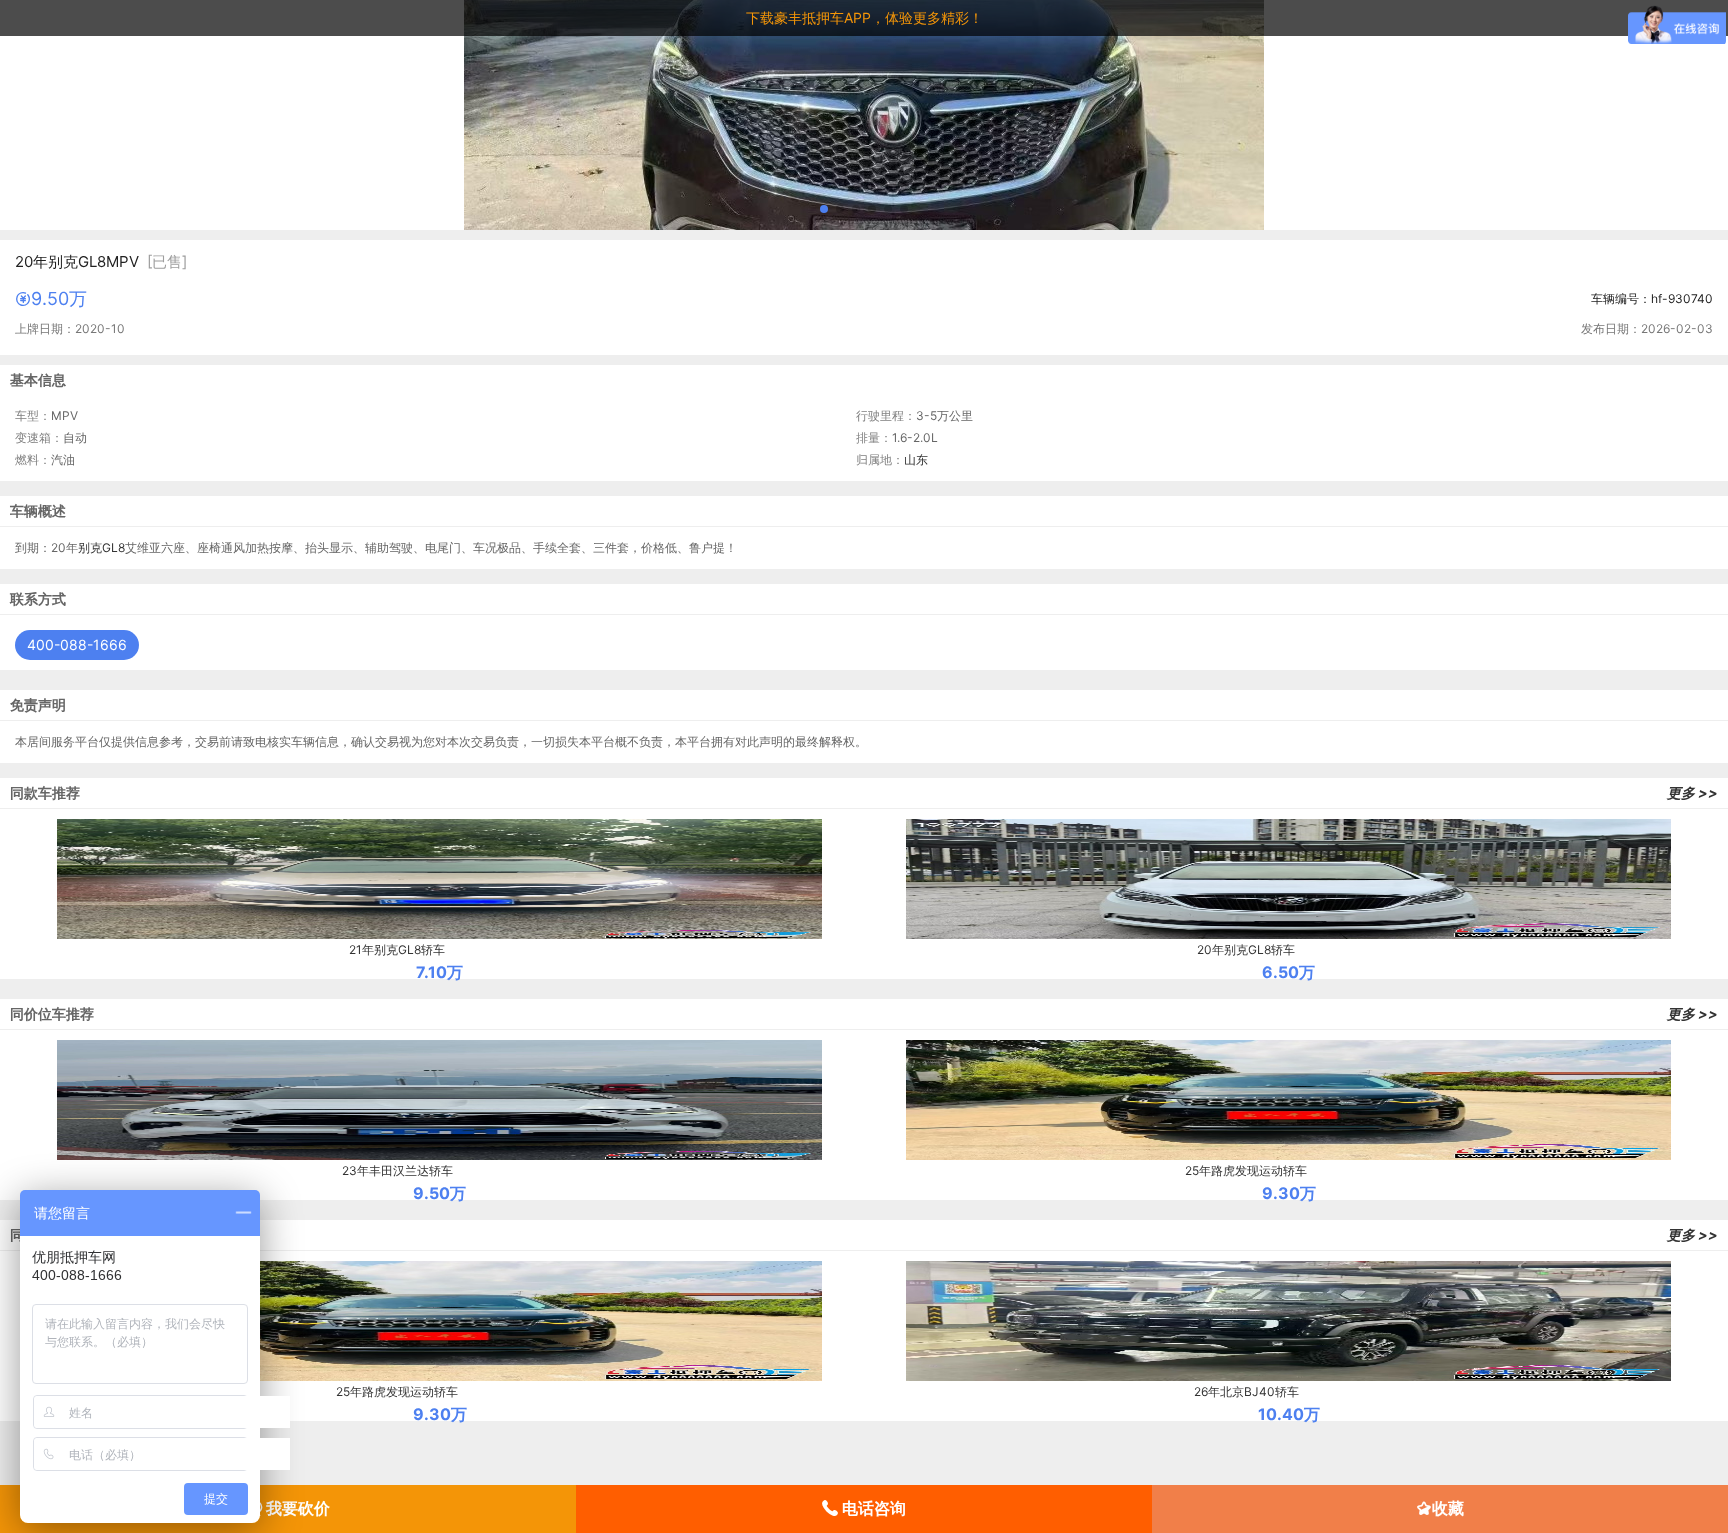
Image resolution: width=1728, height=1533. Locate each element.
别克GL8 (101, 547)
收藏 (1448, 1508)
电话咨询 (872, 1508)
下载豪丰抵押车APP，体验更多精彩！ (864, 17)
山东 (916, 459)
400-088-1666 (77, 644)
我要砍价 (296, 1508)
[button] (824, 209)
